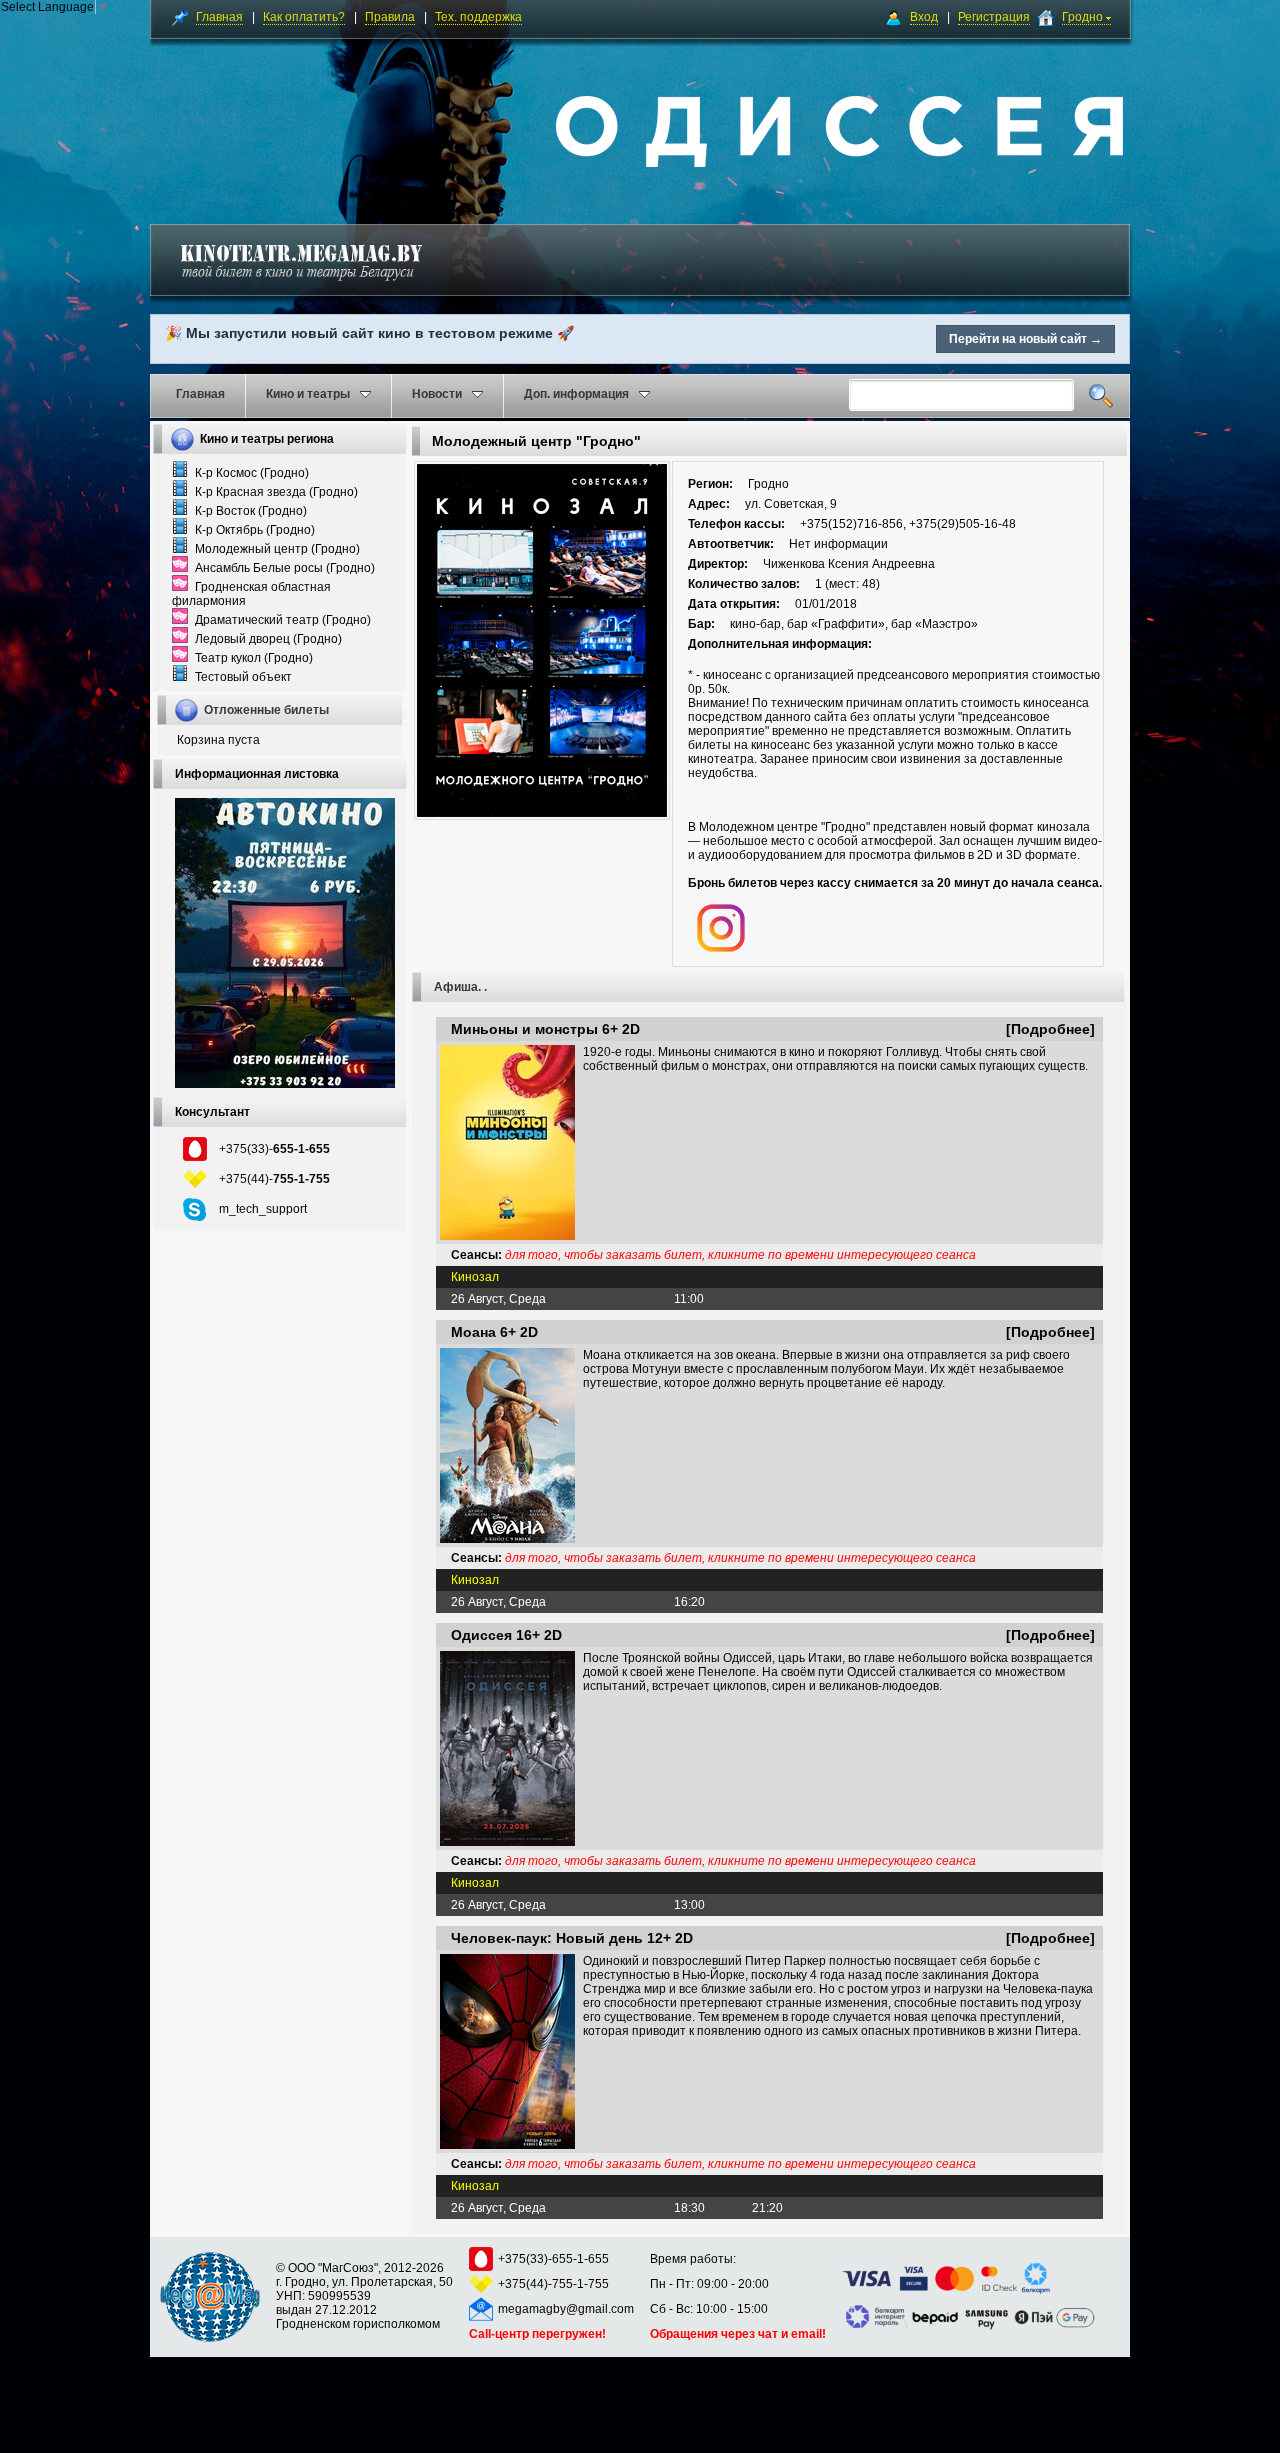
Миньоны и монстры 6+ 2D (545, 1029)
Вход (924, 17)
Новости (437, 394)
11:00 (689, 1299)
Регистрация (994, 17)
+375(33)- (274, 1149)
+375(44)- (274, 1179)
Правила (390, 17)
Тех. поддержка (478, 17)
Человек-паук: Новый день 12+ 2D (572, 1938)
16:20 (689, 1602)
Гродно (1084, 17)
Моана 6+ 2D (494, 1332)
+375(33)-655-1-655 (553, 2259)
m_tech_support (263, 1209)
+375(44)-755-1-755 (553, 2284)
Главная (219, 17)
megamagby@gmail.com (566, 2309)
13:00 (689, 1905)
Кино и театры (308, 394)
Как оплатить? (304, 17)
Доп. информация (576, 394)
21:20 (767, 2208)
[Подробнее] (1050, 1029)
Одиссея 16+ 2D (506, 1635)
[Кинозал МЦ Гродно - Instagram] (721, 948)
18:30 (689, 2208)
